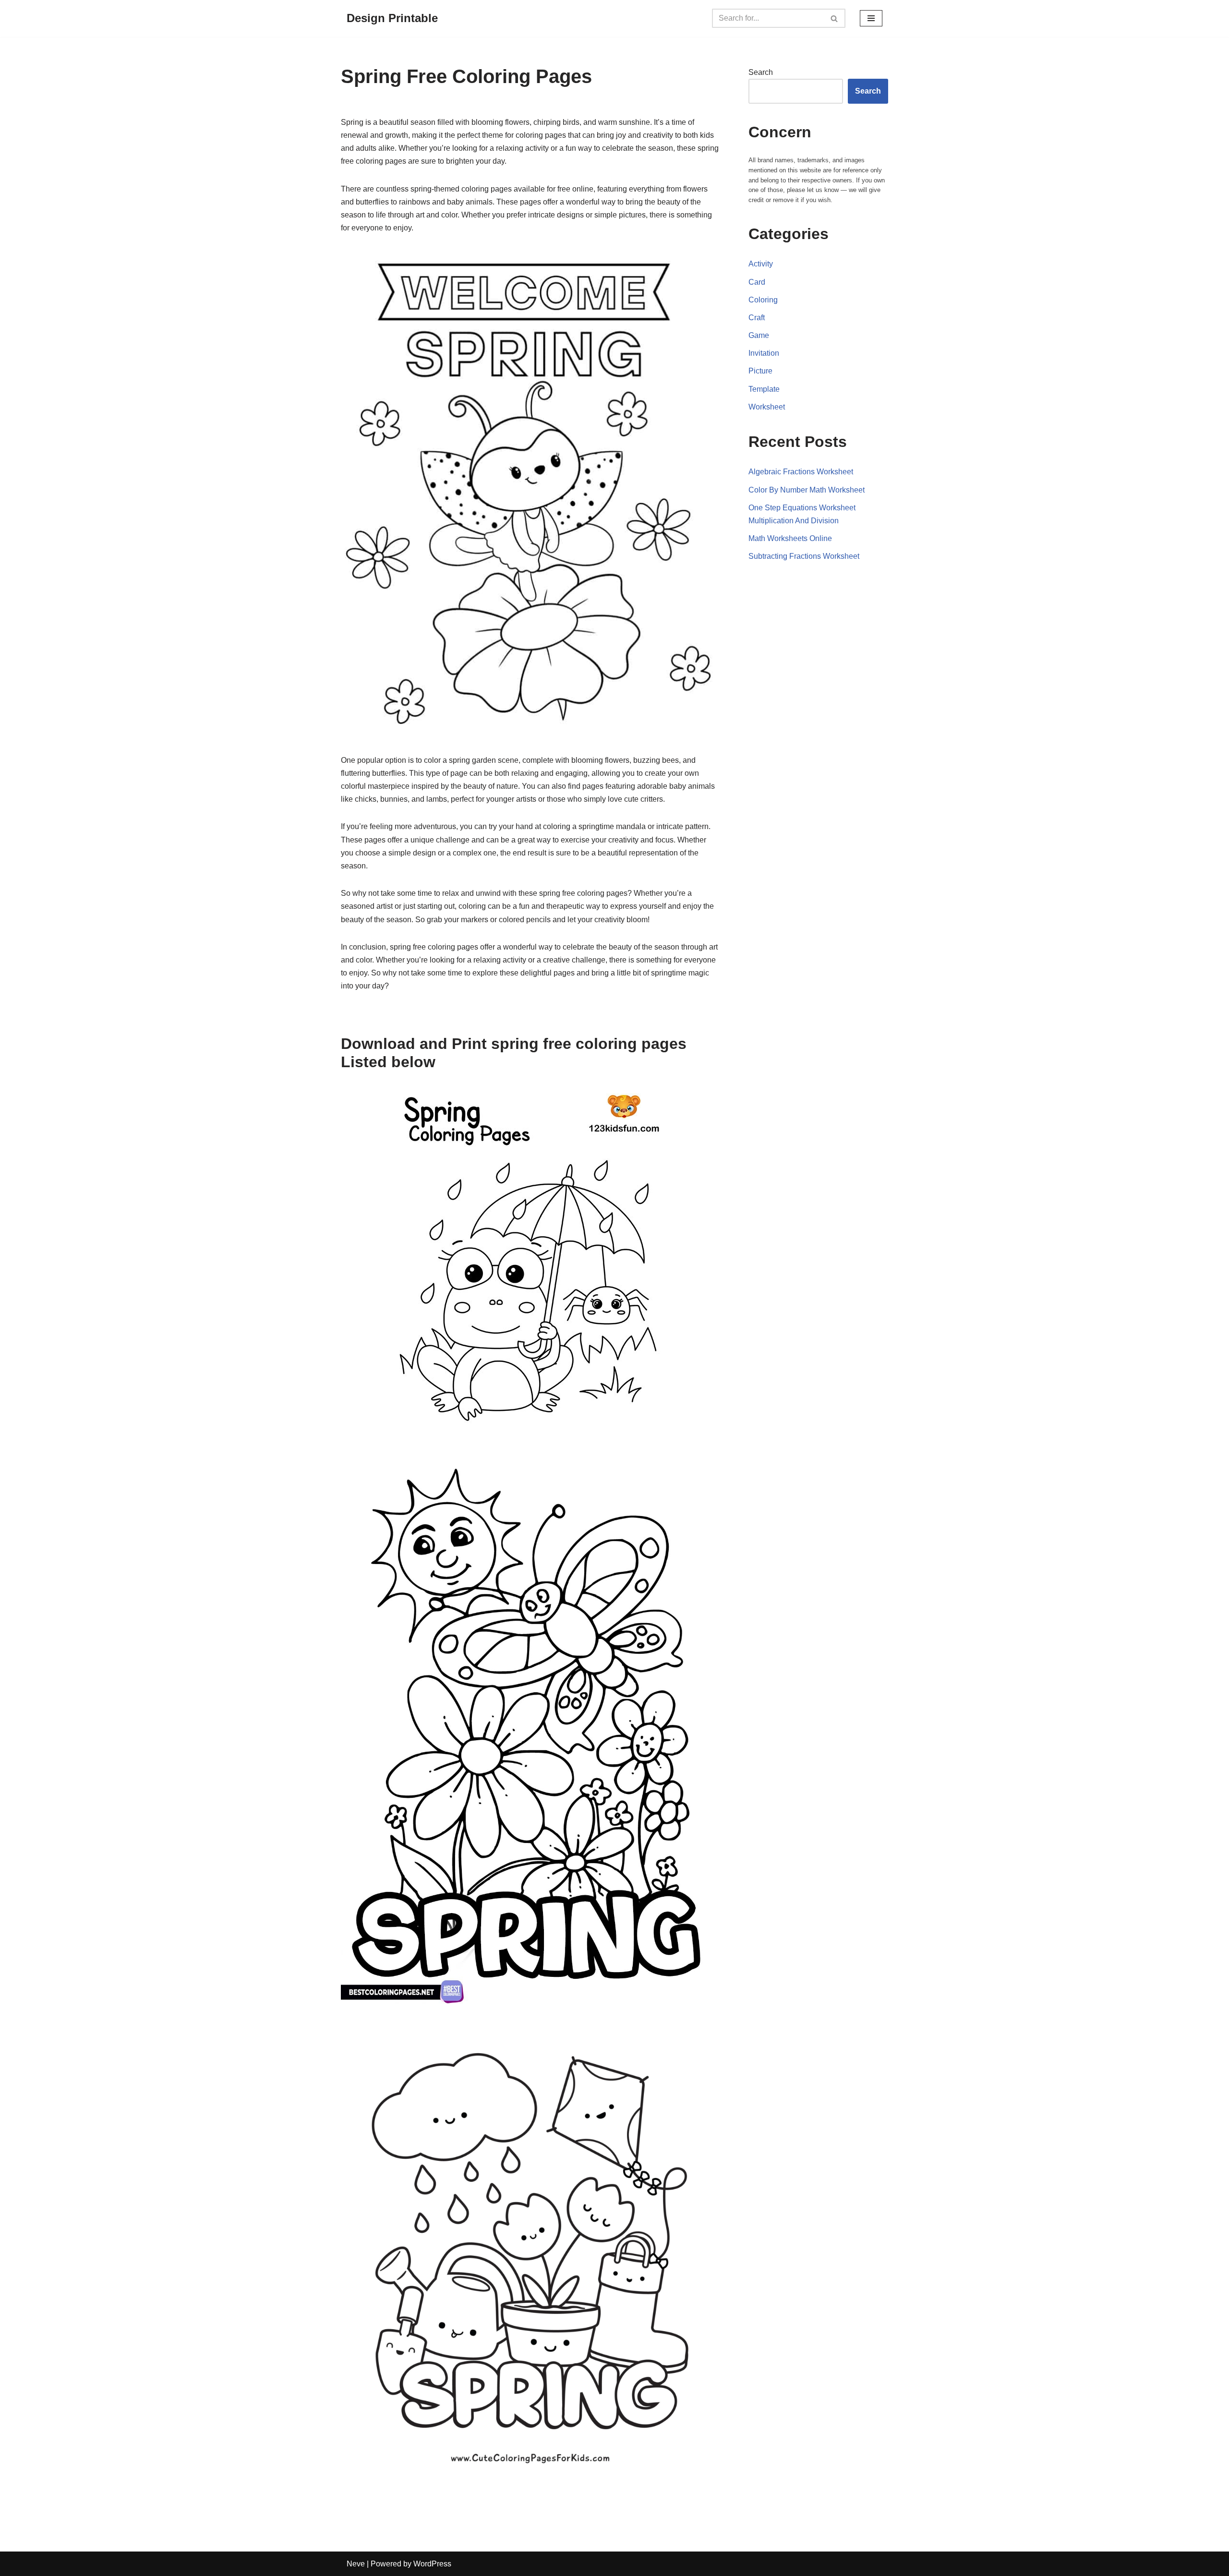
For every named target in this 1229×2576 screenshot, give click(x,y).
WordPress (432, 2564)
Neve (356, 2564)
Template (764, 389)
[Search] (835, 18)
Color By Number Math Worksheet (807, 490)
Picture (760, 371)
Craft (757, 318)
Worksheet (767, 407)
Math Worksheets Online (790, 538)
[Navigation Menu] (871, 18)
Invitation (764, 353)
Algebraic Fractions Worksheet (801, 472)
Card (757, 282)
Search (761, 72)
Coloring (763, 300)
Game (759, 335)
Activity (761, 264)
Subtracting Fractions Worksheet (804, 556)
